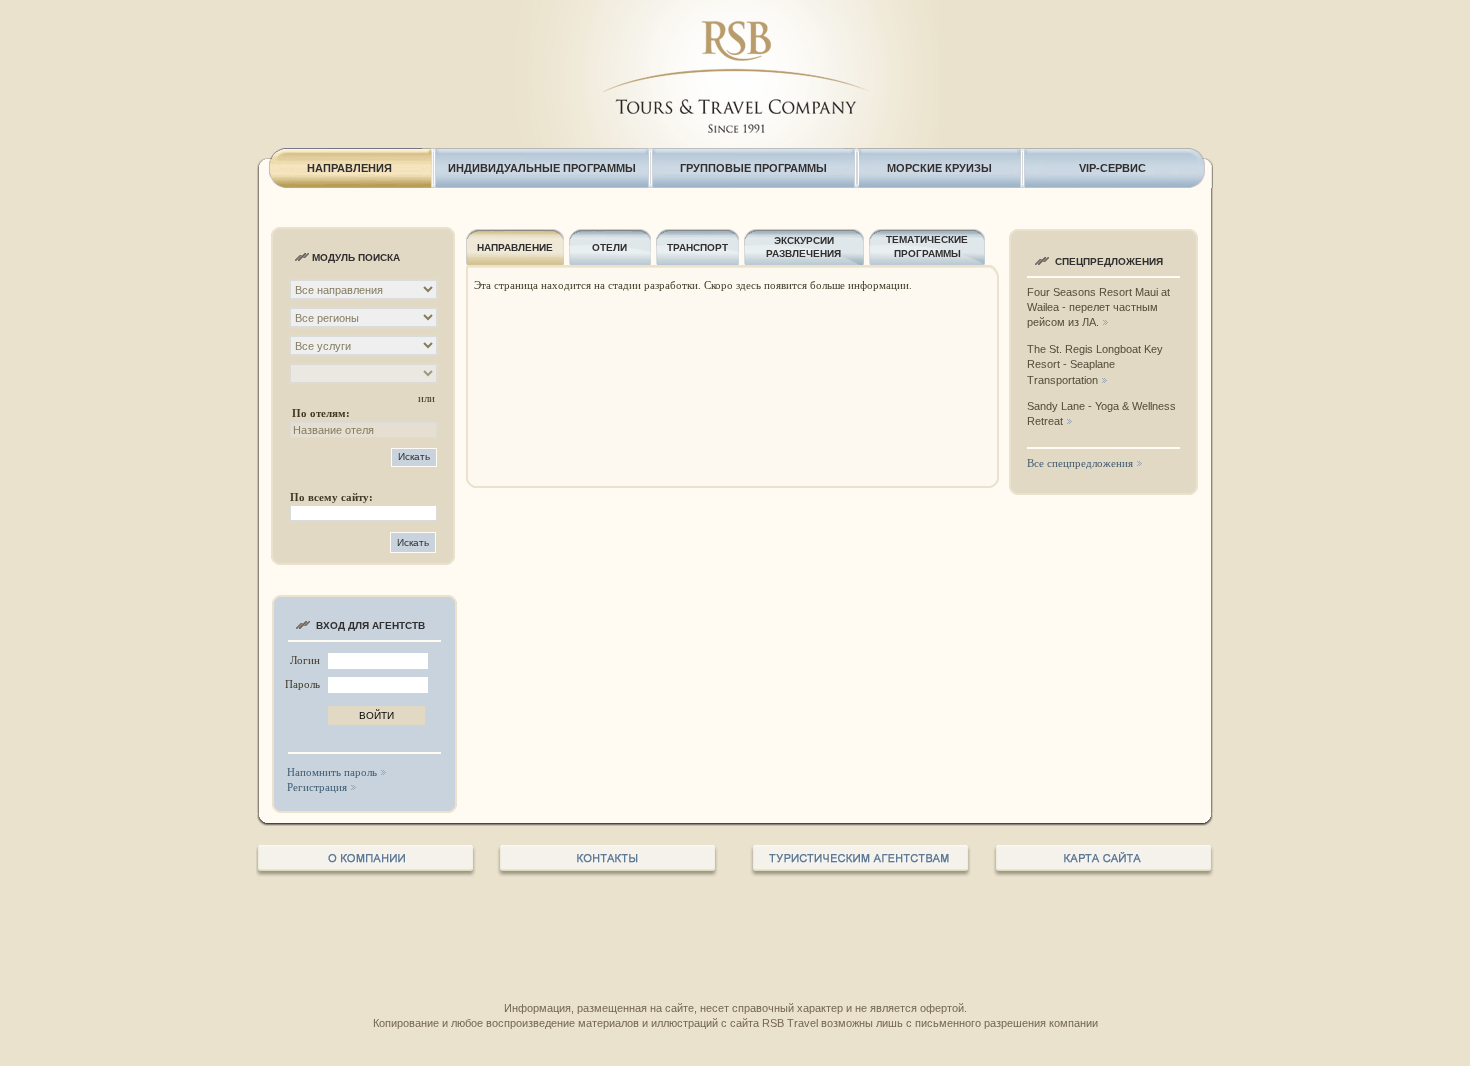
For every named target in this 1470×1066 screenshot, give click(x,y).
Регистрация (317, 787)
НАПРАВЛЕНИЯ (349, 168)
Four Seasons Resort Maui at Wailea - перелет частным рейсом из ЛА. (1098, 307)
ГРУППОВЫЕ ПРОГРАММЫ (753, 168)
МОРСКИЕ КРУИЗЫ (939, 168)
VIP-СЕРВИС (1112, 168)
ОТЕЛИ (609, 247)
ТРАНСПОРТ (697, 247)
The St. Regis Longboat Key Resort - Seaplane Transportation (1095, 364)
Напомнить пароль (332, 772)
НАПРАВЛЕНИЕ (515, 247)
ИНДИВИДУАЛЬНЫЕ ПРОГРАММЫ (542, 168)
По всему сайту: (331, 497)
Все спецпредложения (1080, 463)
